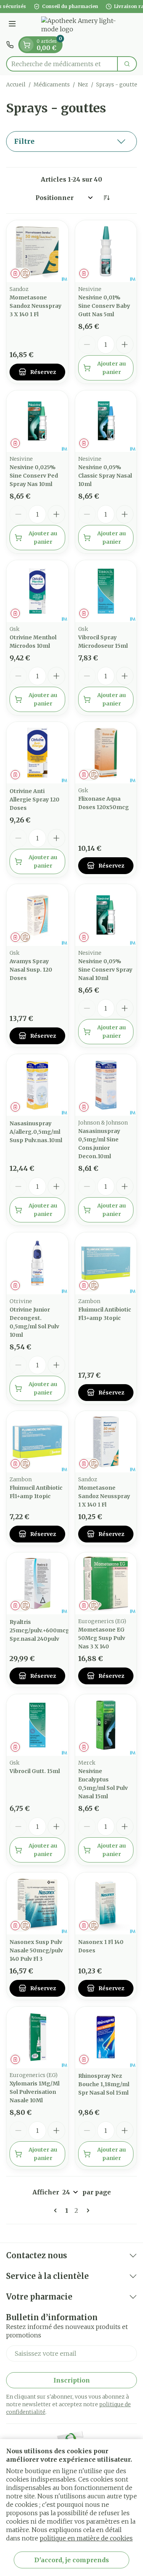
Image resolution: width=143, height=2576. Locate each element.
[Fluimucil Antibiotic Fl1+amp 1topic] (37, 1442)
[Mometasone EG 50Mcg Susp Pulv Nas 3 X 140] (106, 1583)
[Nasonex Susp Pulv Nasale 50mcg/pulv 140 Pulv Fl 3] (37, 1903)
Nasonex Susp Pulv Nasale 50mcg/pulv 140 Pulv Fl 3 (36, 1950)
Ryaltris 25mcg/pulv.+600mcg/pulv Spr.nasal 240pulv (46, 1630)
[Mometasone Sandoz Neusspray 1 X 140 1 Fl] (106, 1442)
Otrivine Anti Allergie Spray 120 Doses (35, 800)
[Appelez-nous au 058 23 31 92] (10, 45)
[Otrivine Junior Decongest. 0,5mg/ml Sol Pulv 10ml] (37, 1263)
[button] (71, 141)
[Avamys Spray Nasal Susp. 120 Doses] (37, 915)
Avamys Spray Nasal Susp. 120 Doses (31, 970)
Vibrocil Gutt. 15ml (35, 1771)
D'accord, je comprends (72, 2560)
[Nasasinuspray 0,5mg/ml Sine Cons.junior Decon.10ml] (106, 1085)
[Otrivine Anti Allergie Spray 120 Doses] (37, 753)
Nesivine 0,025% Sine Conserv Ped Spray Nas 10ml (34, 476)
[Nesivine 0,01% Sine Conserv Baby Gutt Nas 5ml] (106, 251)
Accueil (16, 85)
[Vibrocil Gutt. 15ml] (37, 1725)
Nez (83, 85)
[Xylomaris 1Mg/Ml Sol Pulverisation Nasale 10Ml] (37, 2038)
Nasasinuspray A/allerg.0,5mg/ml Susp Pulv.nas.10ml (36, 1132)
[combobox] (62, 64)
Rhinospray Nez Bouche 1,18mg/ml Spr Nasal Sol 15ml (104, 2084)
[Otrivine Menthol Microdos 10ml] (37, 591)
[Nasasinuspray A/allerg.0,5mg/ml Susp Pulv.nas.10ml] (37, 1085)
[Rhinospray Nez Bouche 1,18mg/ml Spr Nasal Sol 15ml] (106, 2038)
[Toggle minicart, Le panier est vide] (27, 45)
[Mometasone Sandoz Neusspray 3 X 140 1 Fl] (37, 251)
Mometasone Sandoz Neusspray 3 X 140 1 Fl (35, 306)
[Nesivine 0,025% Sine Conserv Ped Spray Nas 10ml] (37, 421)
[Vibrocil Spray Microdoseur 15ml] (106, 591)
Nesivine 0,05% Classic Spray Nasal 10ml (105, 476)
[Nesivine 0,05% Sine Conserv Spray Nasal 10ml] (106, 915)
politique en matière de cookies (86, 2538)
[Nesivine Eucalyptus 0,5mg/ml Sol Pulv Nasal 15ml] (106, 1725)
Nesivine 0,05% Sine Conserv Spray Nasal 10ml (105, 970)
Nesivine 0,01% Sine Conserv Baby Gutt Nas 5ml (104, 306)
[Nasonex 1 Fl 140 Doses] (106, 1903)
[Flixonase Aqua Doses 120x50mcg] (106, 753)
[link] (57, 2210)
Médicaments (52, 85)
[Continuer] (87, 2210)
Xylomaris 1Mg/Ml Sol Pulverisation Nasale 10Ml (35, 2092)
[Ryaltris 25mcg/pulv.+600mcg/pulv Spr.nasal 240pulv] (37, 1583)
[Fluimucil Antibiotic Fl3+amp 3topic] (106, 1263)
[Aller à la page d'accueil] (79, 25)
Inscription (72, 2380)
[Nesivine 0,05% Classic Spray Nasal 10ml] (106, 421)
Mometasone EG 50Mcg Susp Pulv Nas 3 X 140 (102, 1638)
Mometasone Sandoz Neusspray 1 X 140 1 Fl (104, 1496)
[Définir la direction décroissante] (106, 198)
